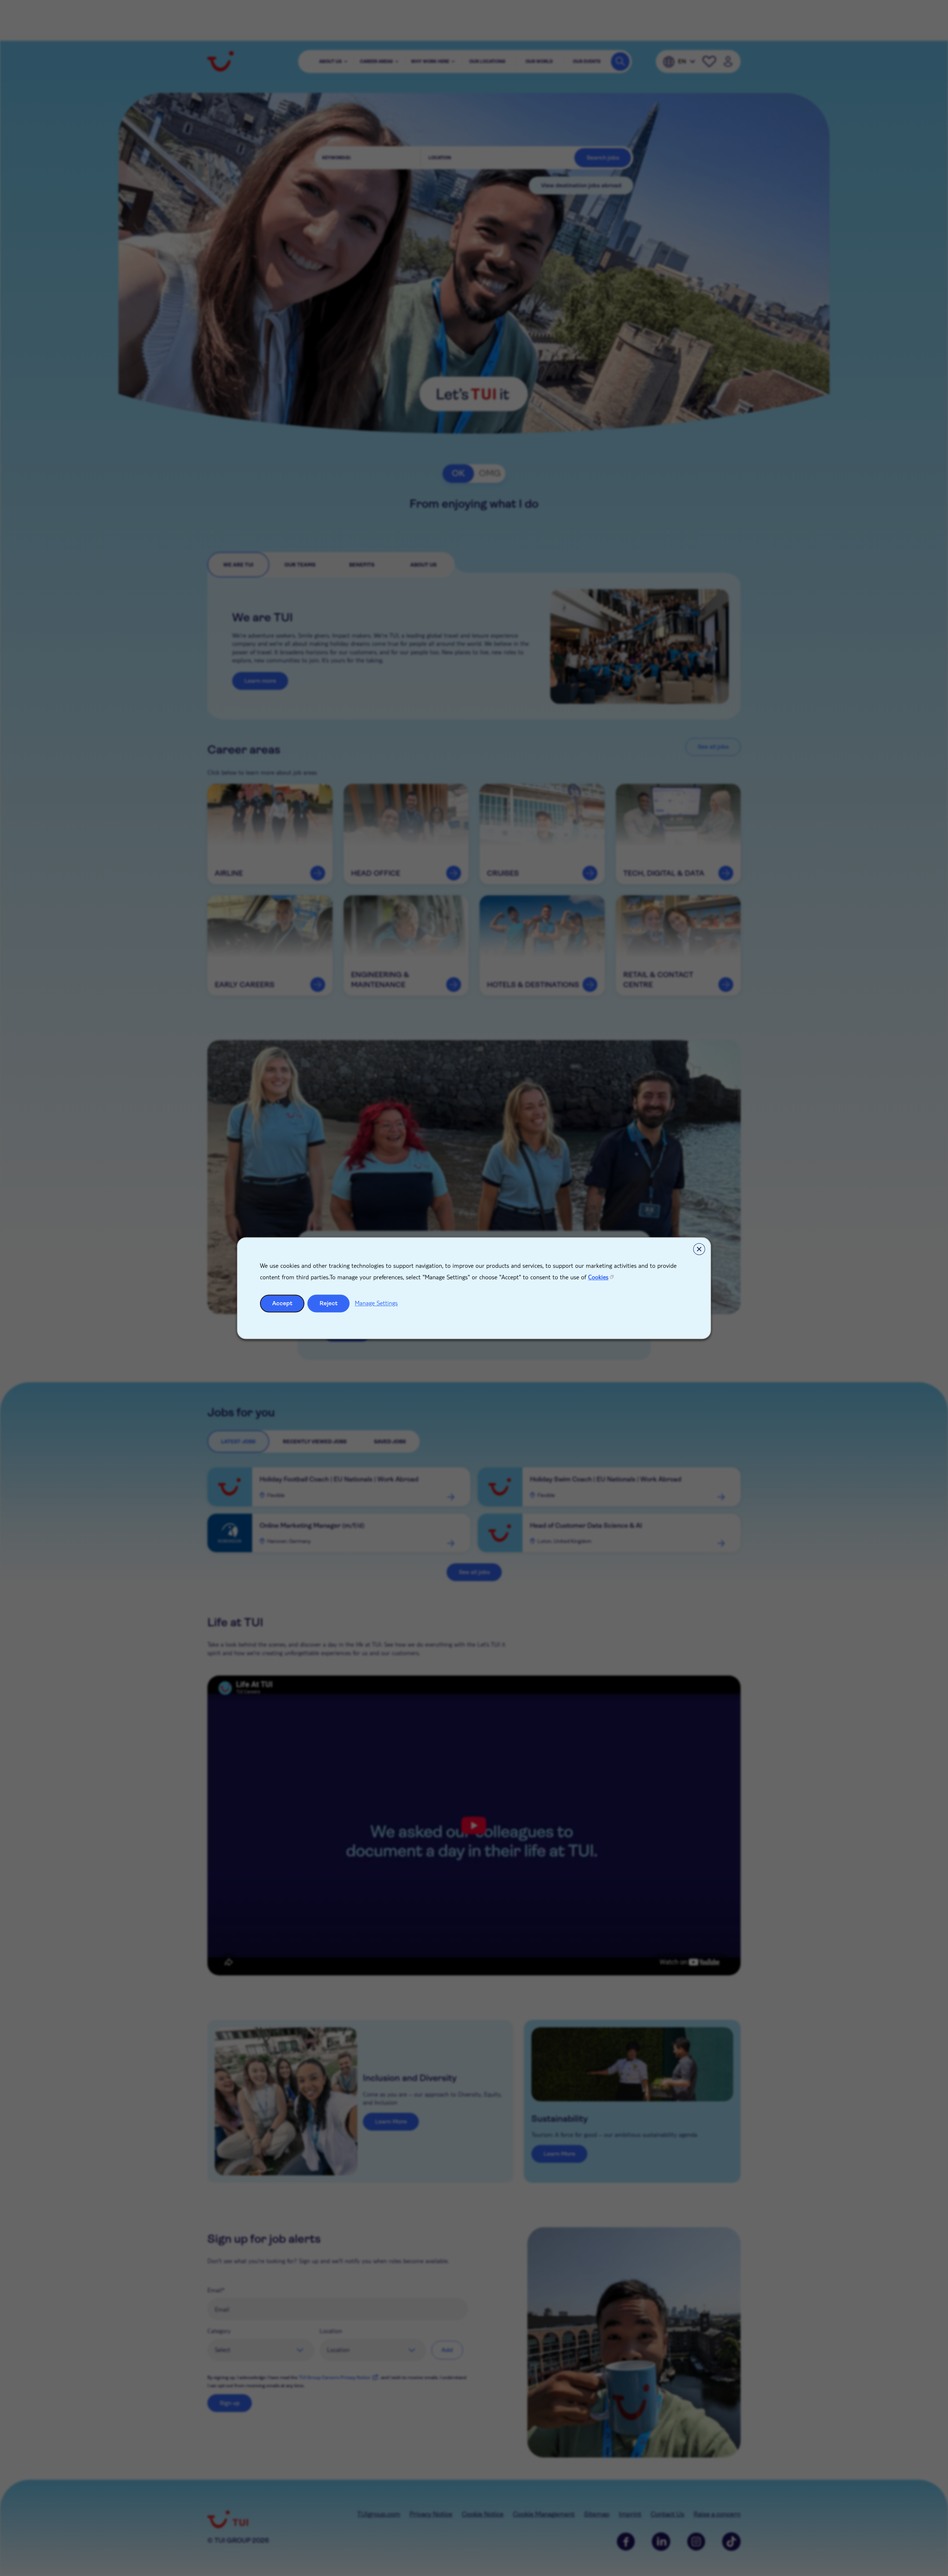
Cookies (598, 1277)
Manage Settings (376, 1303)
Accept (282, 1303)
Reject (329, 1303)
